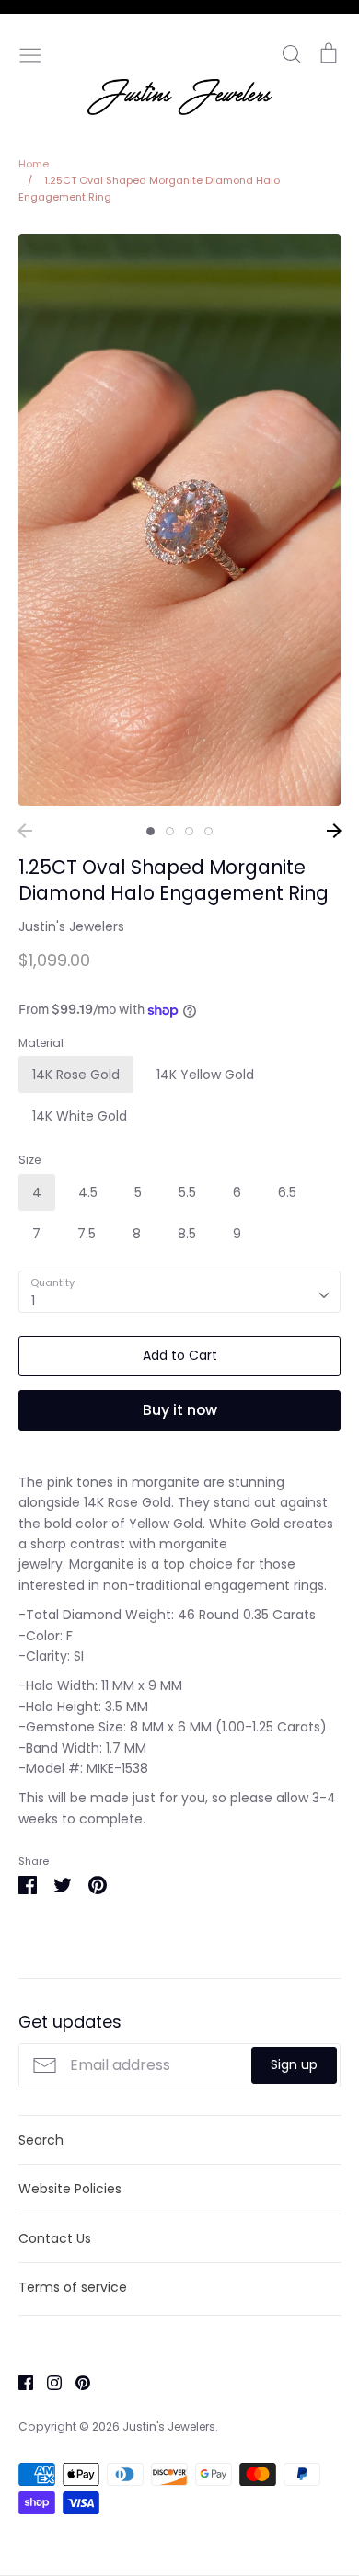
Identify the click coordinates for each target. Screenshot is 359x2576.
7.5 (87, 1234)
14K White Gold (80, 1116)
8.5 (187, 1234)
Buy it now (180, 1410)
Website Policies (70, 2189)
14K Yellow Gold (205, 1075)
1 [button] (151, 831)
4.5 (88, 1192)
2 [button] (170, 831)
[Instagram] (47, 2381)
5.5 (187, 1192)
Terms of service (73, 2287)
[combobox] (179, 1292)
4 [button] (208, 831)
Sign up (294, 2064)
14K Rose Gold (76, 1075)
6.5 (287, 1192)
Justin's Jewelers (71, 926)
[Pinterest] (76, 2381)
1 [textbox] (33, 1301)
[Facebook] (19, 2381)
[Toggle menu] (30, 53)
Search (41, 2140)
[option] (179, 520)
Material (41, 1043)
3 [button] (189, 831)
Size (29, 1160)
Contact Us (55, 2238)
